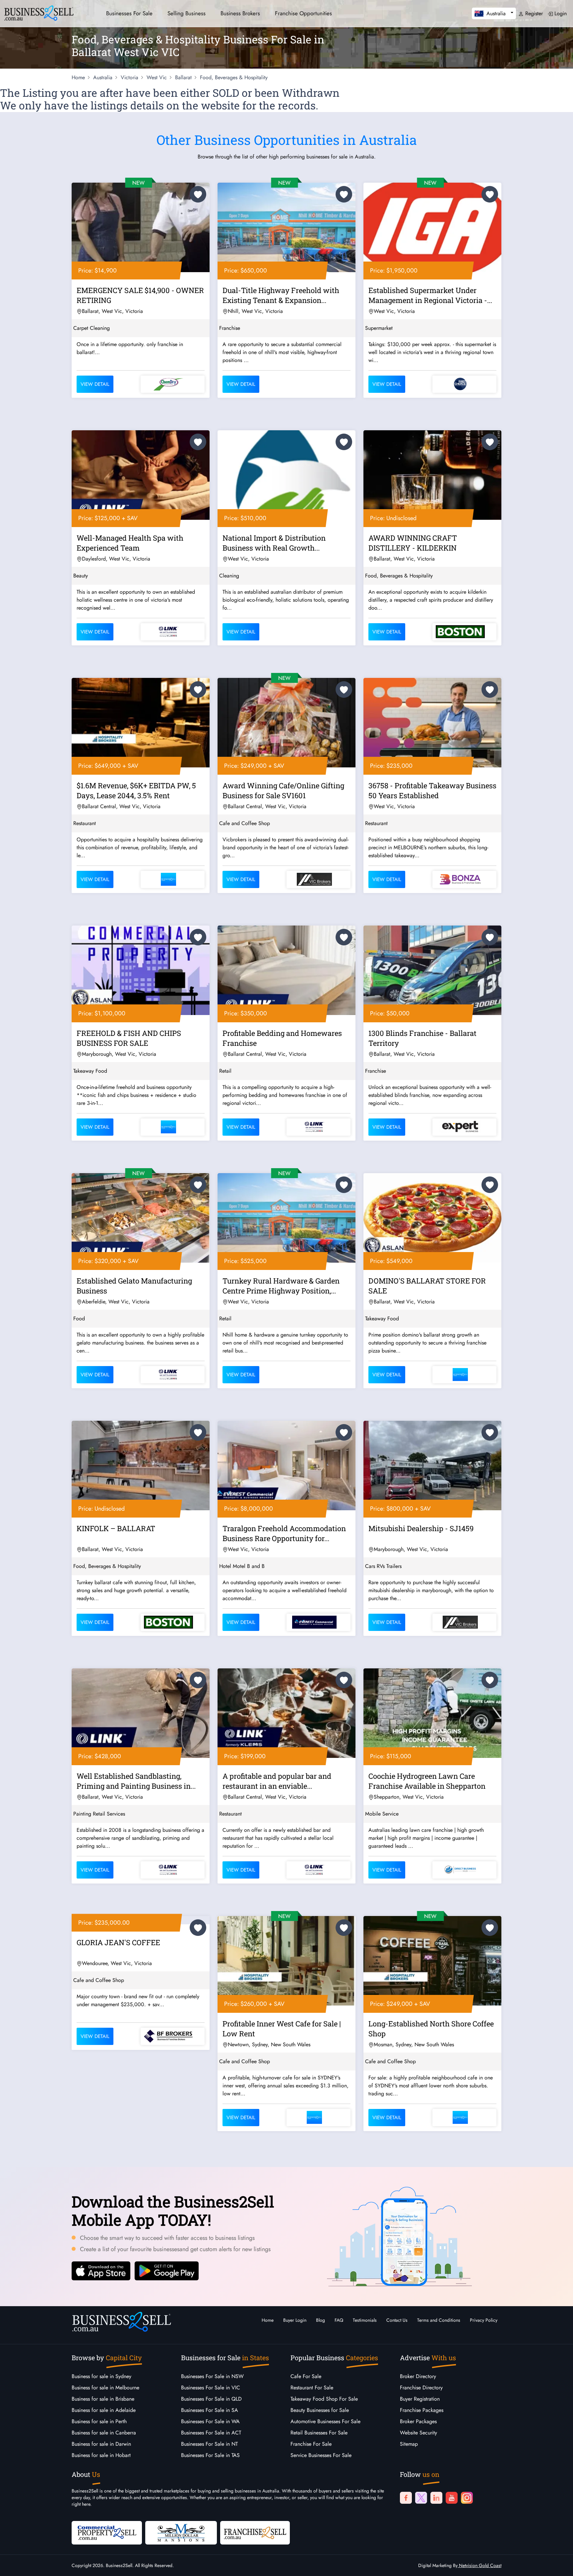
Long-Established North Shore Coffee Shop (431, 2029)
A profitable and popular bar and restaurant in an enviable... (277, 1781)
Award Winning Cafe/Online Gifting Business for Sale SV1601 (283, 790)
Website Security (418, 2433)
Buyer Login (295, 2320)
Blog (320, 2320)
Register (533, 13)
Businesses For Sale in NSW (212, 2376)
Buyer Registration (420, 2399)
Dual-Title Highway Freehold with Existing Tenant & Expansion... (281, 295)
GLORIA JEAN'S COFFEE (118, 1942)
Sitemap (409, 2444)
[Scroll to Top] (558, 2564)
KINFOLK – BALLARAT (116, 1528)
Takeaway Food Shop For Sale (324, 2399)
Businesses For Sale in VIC (211, 2388)
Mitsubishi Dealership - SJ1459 (421, 1528)
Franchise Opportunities (303, 13)
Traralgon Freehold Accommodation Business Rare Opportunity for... (284, 1533)
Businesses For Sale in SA (210, 2410)
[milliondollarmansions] (181, 2532)
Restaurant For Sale (312, 2388)
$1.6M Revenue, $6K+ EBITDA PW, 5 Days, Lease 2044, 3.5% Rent (136, 790)
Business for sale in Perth (99, 2421)
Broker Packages (418, 2421)
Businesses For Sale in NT (209, 2444)
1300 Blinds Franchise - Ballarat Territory (422, 1038)
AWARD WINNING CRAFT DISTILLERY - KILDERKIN (413, 543)
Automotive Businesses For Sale (325, 2421)
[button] (494, 13)
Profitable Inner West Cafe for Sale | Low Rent (282, 2029)
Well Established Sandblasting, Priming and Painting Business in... (136, 1781)
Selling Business (187, 13)
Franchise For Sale (311, 2444)
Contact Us (397, 2320)
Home (268, 2320)
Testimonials (365, 2320)
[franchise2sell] (255, 2532)
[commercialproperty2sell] (107, 2532)
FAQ (339, 2320)
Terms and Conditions (439, 2320)
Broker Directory (418, 2376)
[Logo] (39, 12)
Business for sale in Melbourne (105, 2388)
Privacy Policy (484, 2320)
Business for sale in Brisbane (103, 2399)
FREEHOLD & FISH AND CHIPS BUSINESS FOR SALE (129, 1038)
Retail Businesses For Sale (319, 2433)
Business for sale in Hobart (101, 2455)
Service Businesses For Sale (321, 2455)
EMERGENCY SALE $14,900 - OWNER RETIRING (140, 295)
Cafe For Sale (306, 2376)
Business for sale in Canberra (104, 2433)
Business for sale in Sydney (101, 2376)
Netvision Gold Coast (479, 2565)
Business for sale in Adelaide (104, 2410)
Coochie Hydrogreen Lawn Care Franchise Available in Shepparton (427, 1781)
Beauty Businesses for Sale (320, 2410)
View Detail (95, 384)
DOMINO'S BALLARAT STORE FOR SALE (427, 1286)
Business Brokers (240, 13)
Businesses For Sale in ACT (211, 2433)
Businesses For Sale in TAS (210, 2455)
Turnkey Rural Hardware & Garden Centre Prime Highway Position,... (281, 1286)
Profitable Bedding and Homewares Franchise (282, 1038)
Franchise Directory (421, 2388)
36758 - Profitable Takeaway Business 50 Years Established (432, 790)
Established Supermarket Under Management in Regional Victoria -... (430, 295)
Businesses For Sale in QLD (211, 2399)
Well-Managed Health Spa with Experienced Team (130, 543)
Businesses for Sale (129, 13)
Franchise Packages (422, 2410)
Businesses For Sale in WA (210, 2421)
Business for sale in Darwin (101, 2444)
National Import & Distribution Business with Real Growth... (274, 543)
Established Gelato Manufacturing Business (134, 1286)
